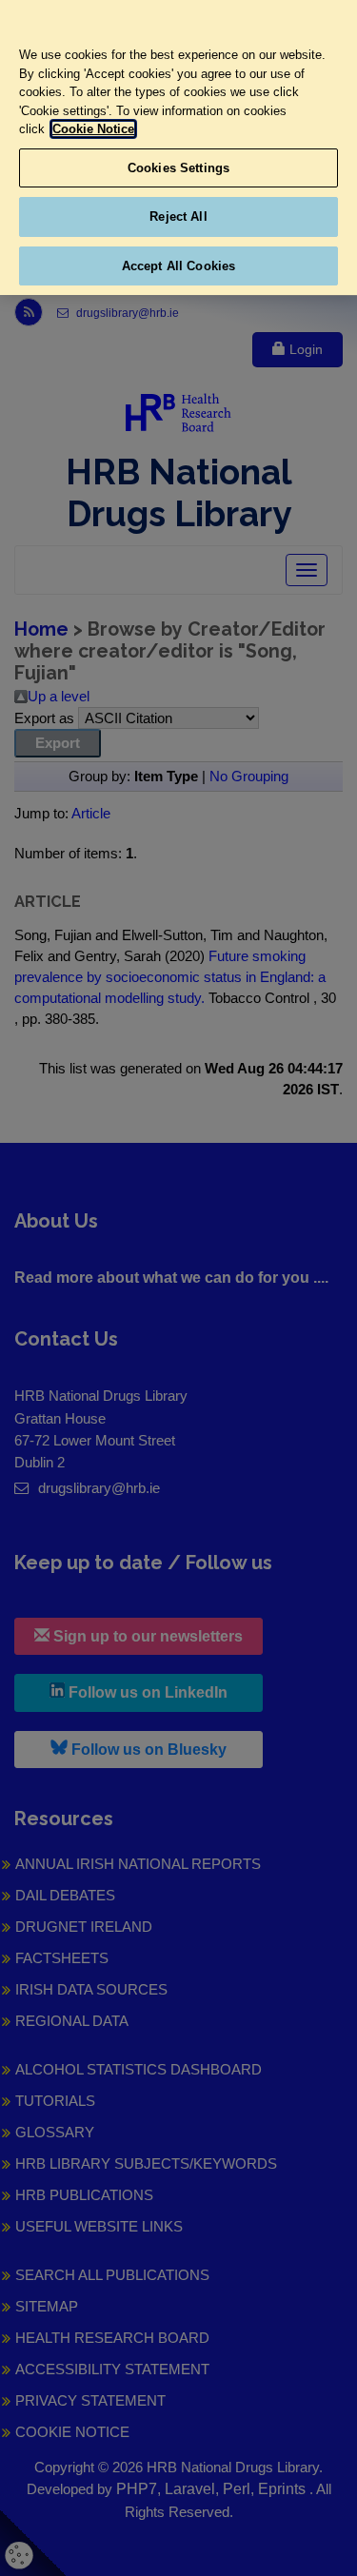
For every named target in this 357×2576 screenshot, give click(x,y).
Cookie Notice (93, 129)
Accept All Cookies (178, 266)
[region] (178, 147)
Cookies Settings (178, 168)
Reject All (178, 216)
